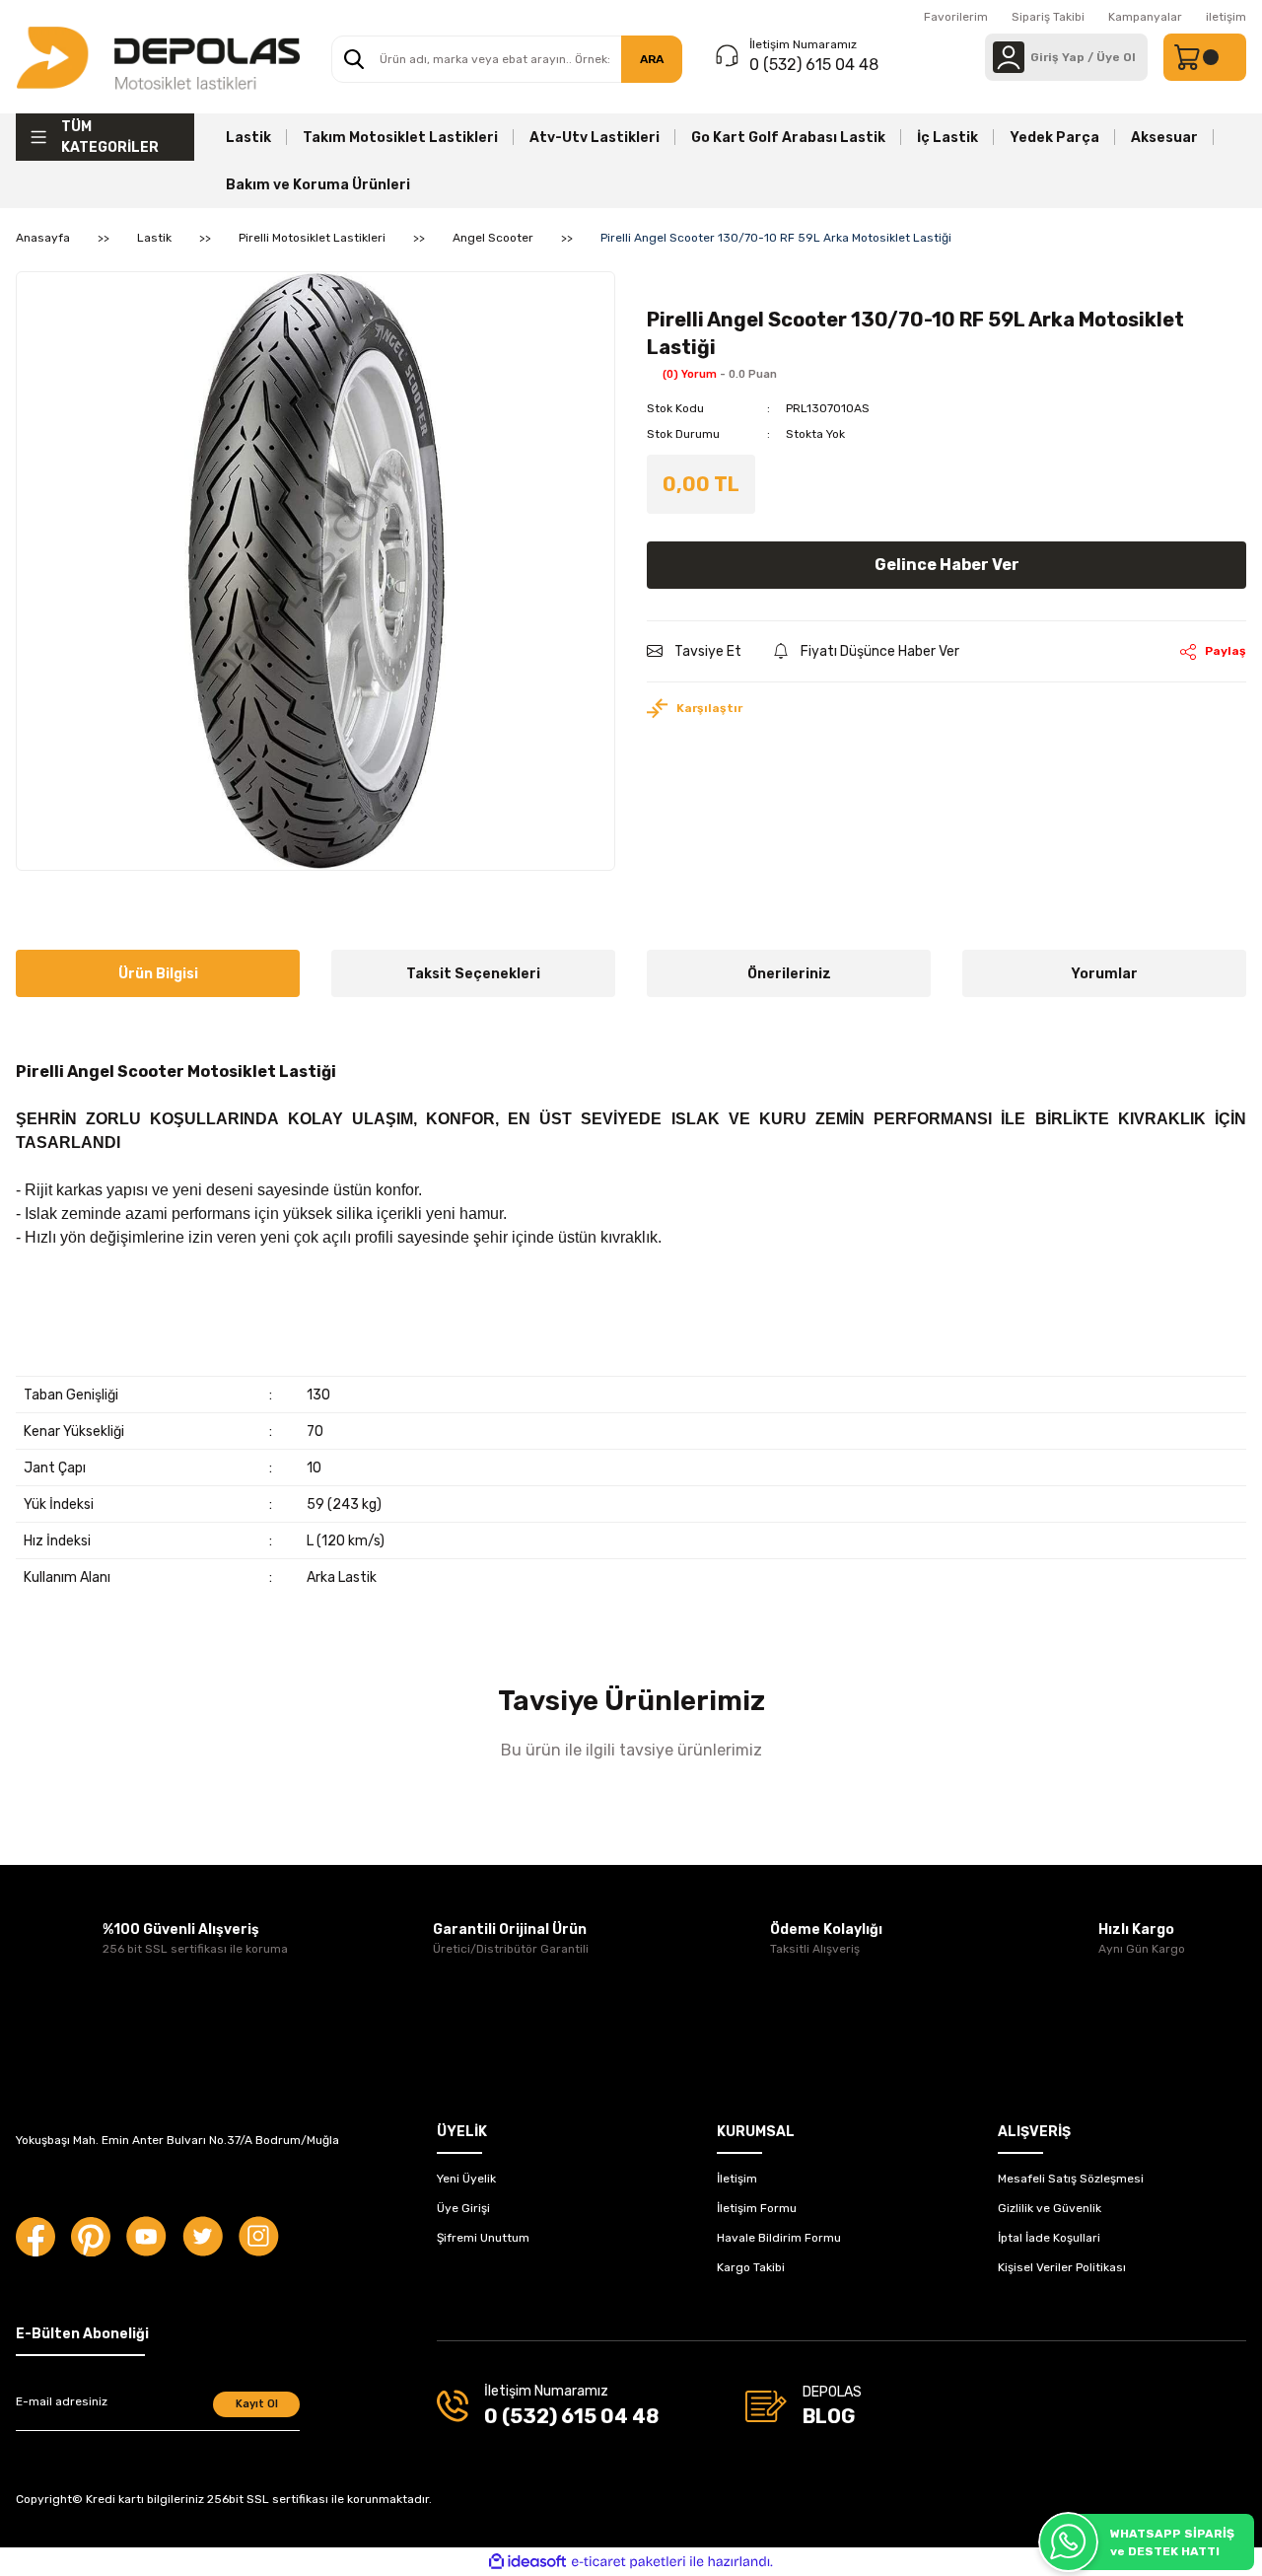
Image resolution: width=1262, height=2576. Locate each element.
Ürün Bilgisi (158, 974)
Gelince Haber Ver (947, 565)
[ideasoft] (527, 2563)
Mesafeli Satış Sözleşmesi (1071, 2179)
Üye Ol (1116, 57)
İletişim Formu (757, 2208)
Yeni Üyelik (466, 2179)
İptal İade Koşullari (1049, 2238)
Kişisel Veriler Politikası (1062, 2267)
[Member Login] (1009, 57)
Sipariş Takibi (1048, 17)
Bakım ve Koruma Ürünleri (318, 185)
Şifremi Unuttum (483, 2238)
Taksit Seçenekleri (473, 974)
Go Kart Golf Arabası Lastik (788, 138)
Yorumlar (1104, 974)
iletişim (1226, 17)
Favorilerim (956, 17)
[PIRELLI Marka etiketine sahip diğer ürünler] (691, 284)
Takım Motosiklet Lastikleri (400, 138)
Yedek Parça (1054, 138)
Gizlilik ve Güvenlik (1050, 2208)
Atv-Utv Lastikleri (595, 138)
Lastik (248, 138)
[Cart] (1205, 57)
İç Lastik (947, 138)
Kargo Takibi (751, 2267)
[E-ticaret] (629, 2562)
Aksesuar (1164, 138)
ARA (652, 59)
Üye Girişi (463, 2208)
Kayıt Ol (257, 2404)
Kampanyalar (1145, 17)
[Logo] (158, 57)
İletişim (737, 2179)
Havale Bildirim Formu (779, 2238)
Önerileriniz (789, 974)
